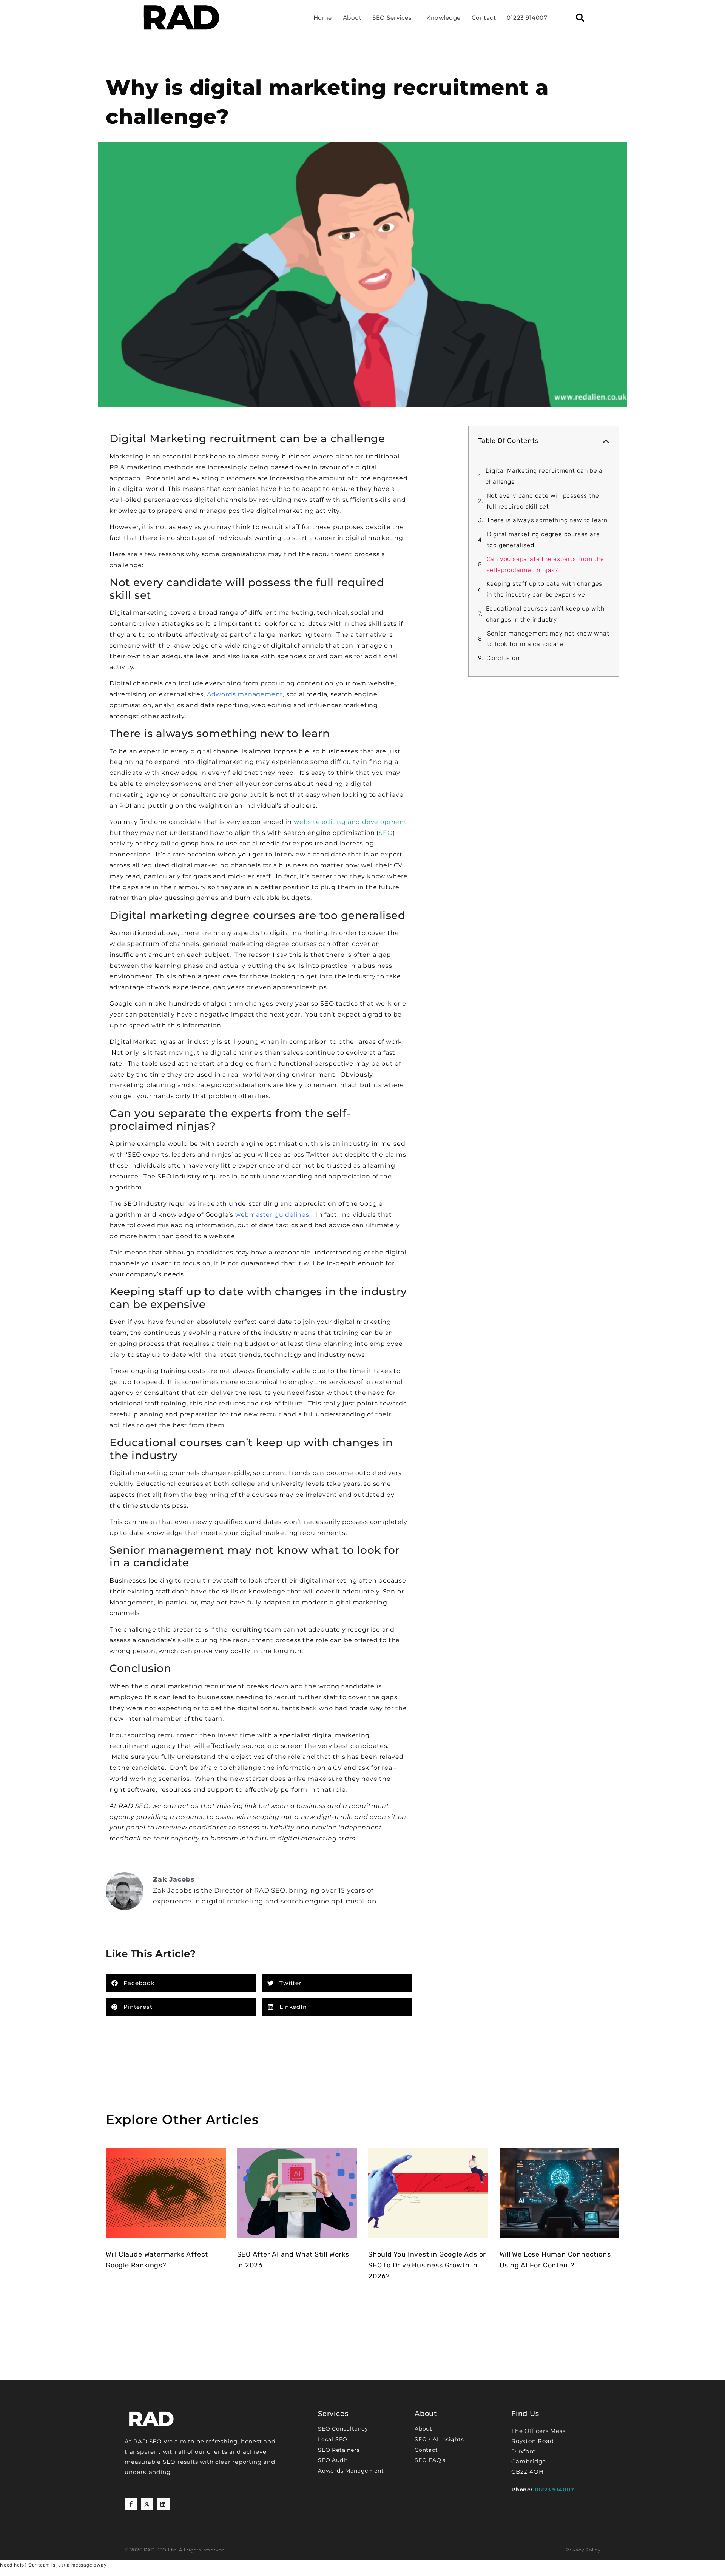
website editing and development (350, 822)
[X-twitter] (147, 2504)
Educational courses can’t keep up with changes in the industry (545, 614)
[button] (580, 18)
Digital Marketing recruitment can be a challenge (544, 476)
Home (323, 18)
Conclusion (503, 658)
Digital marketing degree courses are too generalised (544, 540)
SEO (386, 833)
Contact (484, 18)
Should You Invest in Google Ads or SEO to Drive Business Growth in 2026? (427, 2265)
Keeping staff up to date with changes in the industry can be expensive (545, 589)
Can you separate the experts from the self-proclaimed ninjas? (546, 565)
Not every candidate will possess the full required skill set (543, 501)
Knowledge (443, 18)
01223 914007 (527, 18)
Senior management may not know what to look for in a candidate (548, 639)
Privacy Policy (583, 2550)
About (352, 18)
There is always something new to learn (547, 520)
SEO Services (392, 18)
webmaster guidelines (272, 1215)
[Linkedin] (163, 2504)
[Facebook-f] (131, 2504)
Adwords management (245, 694)
